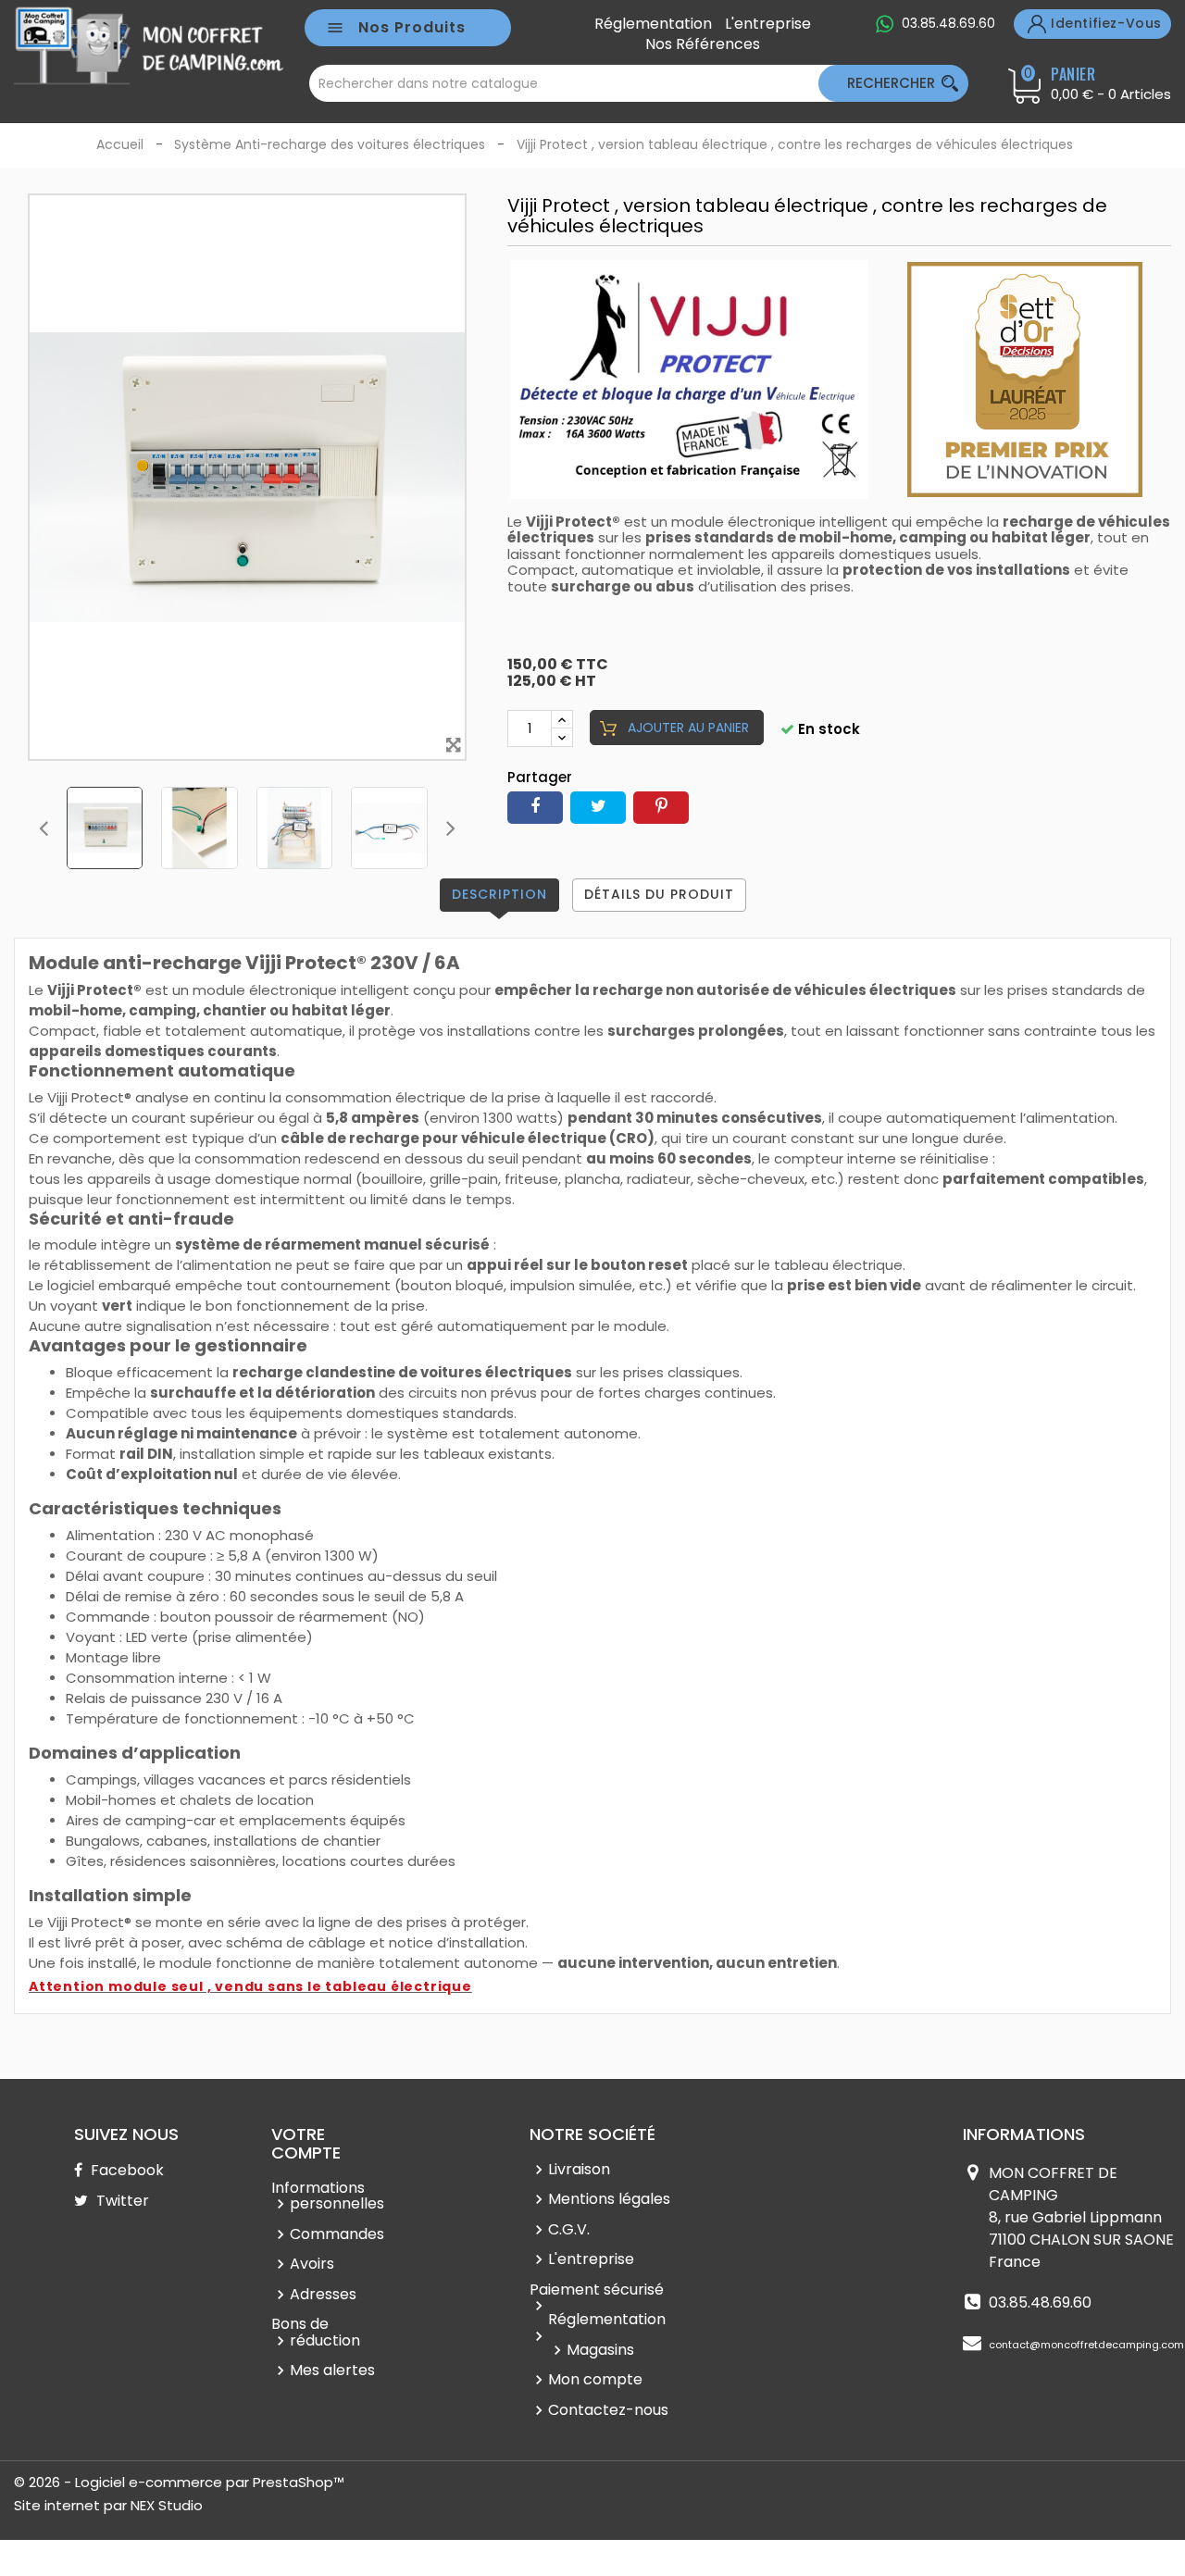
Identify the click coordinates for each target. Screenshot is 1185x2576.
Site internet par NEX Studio (108, 2505)
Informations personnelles (328, 2196)
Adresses (323, 2294)
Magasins (600, 2350)
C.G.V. (569, 2229)
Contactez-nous (608, 2410)
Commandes (337, 2234)
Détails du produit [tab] (659, 894)
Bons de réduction (316, 2332)
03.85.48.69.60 (948, 23)
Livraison (579, 2169)
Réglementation (653, 24)
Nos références (703, 44)
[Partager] (535, 808)
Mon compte (595, 2379)
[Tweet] (598, 808)
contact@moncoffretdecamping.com (1086, 2345)
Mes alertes (332, 2370)
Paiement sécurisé (597, 2290)
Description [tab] (499, 894)
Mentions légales (609, 2199)
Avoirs (312, 2264)
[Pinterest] (661, 808)
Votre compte (306, 2143)
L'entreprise (768, 24)
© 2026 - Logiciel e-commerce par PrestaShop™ (179, 2482)
